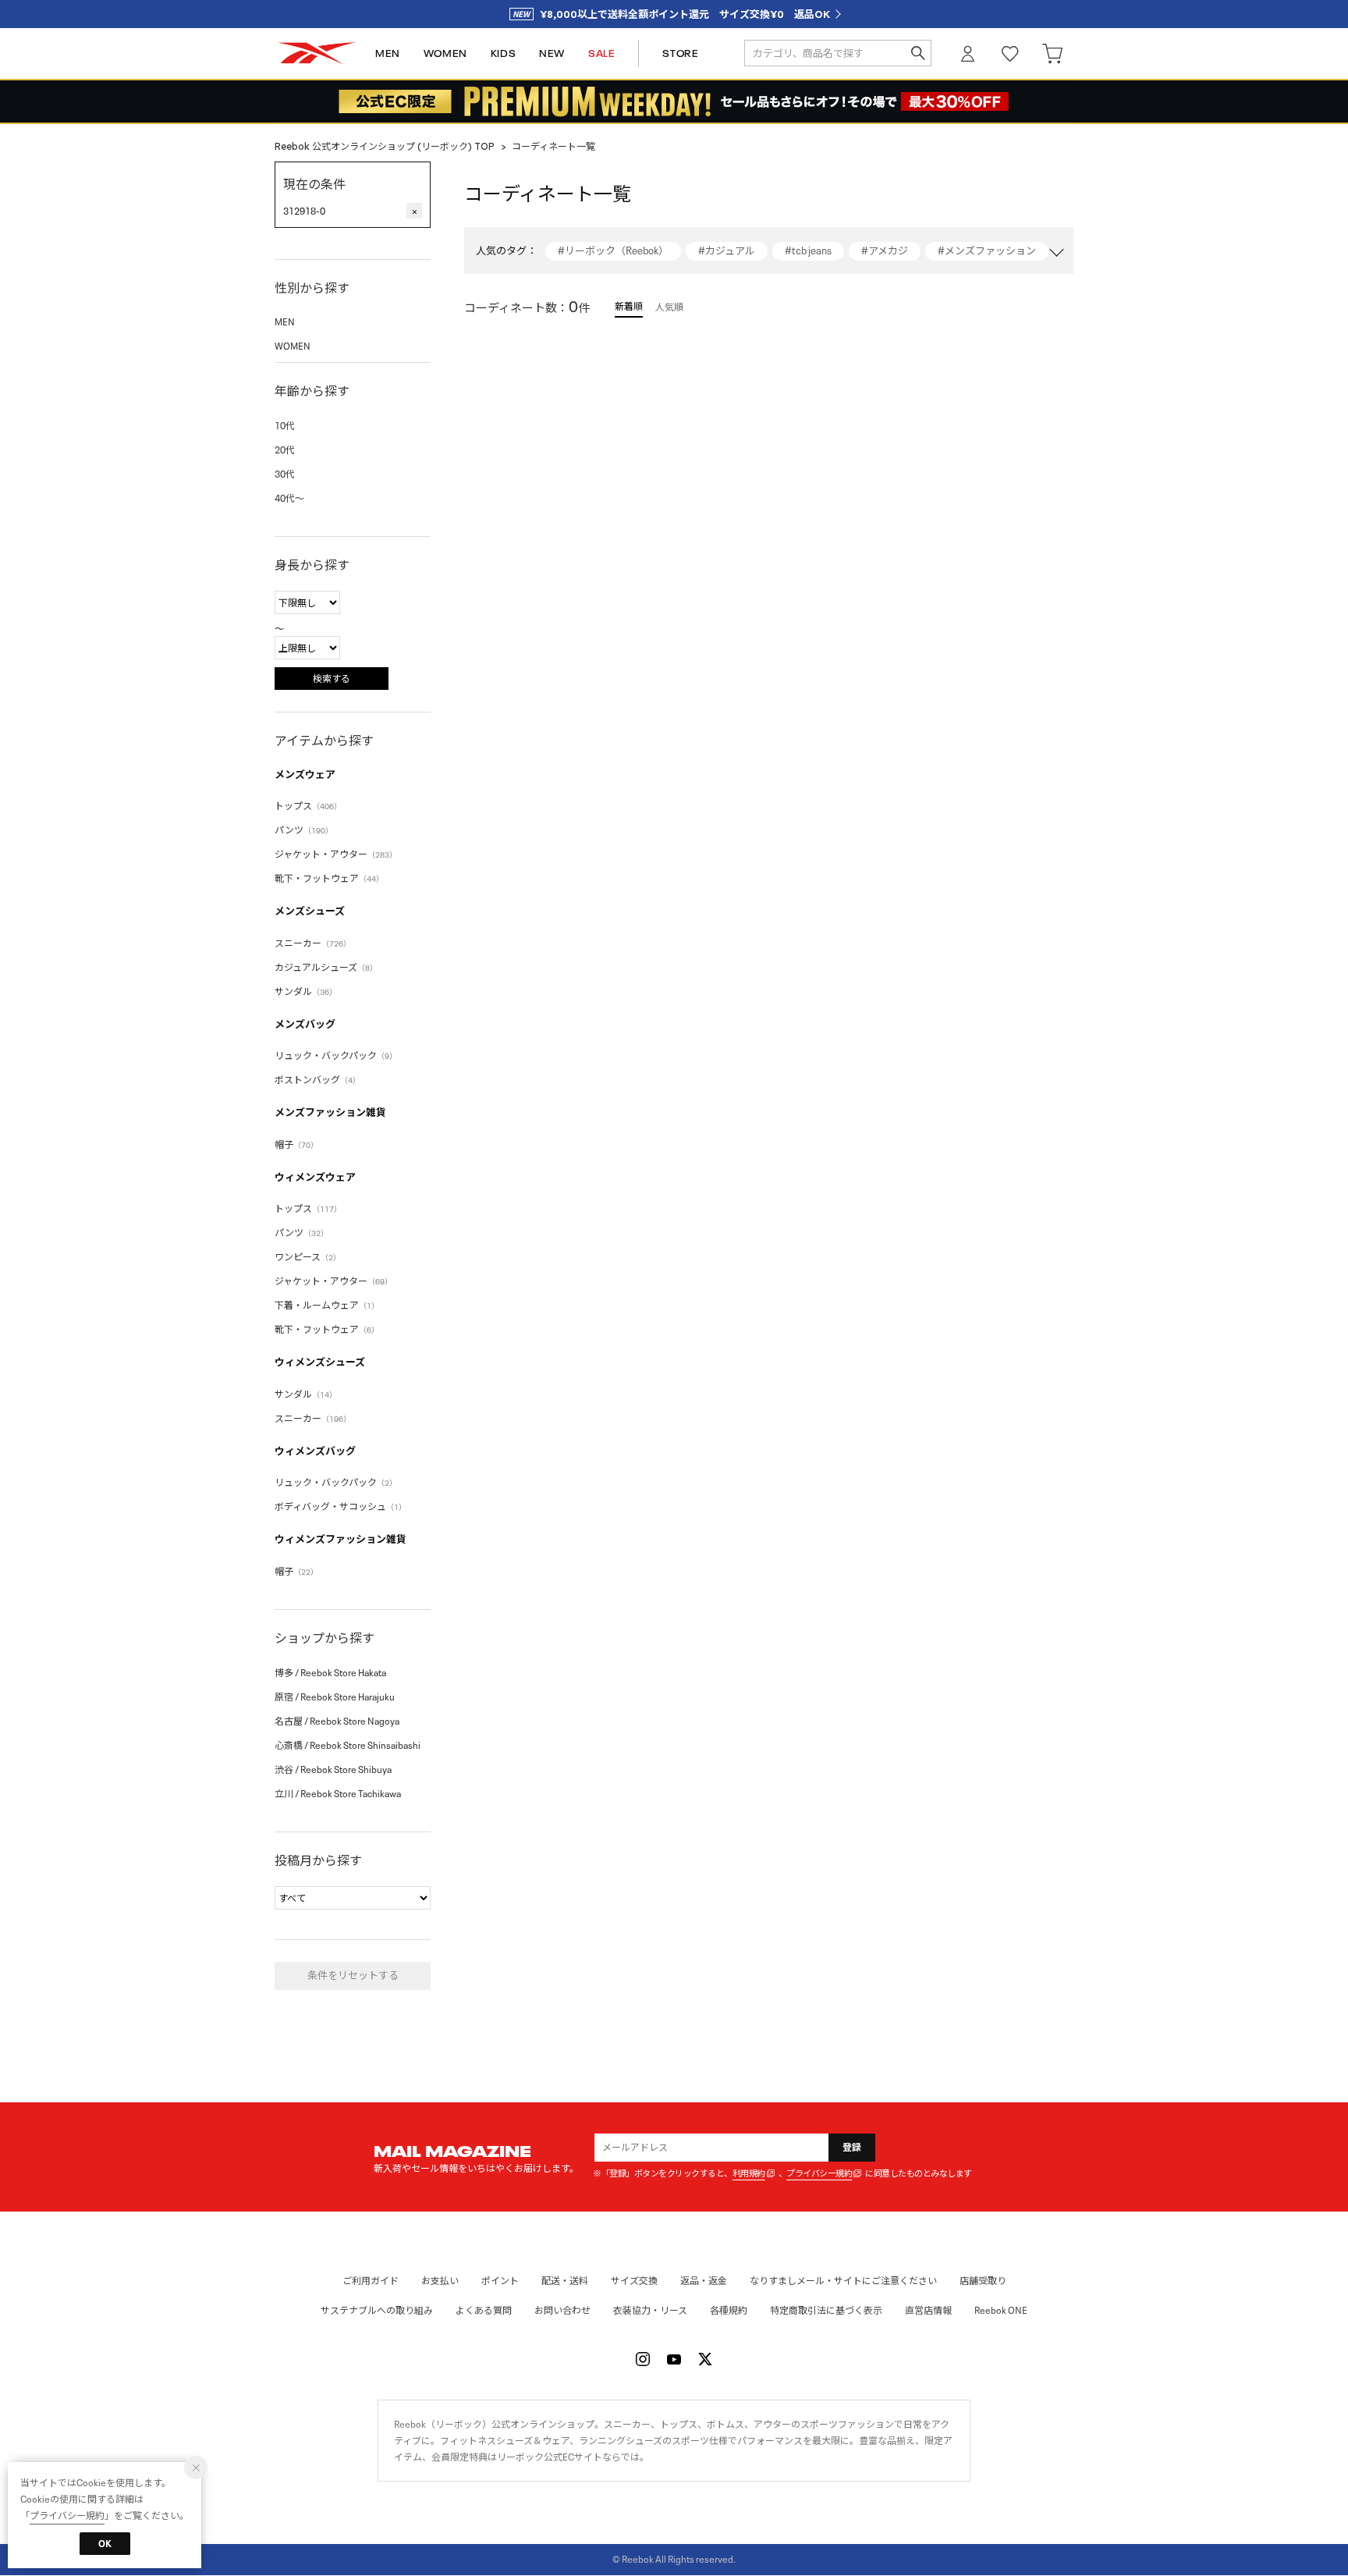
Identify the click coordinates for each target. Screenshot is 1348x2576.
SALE (601, 53)
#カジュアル (727, 251)
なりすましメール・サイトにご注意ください (843, 2281)
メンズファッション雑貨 (330, 1112)
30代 (285, 474)
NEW (552, 53)
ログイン (968, 53)
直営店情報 (928, 2310)
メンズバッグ (305, 1024)
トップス (308, 806)
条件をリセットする (353, 1976)
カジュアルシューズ (326, 967)
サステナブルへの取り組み (377, 2310)
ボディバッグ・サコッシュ (341, 1507)
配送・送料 (565, 2281)
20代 (285, 450)
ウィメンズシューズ (320, 1362)
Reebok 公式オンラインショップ (317, 53)
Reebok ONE (1001, 2310)
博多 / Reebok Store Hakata (330, 1673)
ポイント (500, 2281)
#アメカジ (885, 251)
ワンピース (308, 1257)
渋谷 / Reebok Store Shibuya (333, 1769)
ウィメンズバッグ (315, 1451)
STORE (680, 53)
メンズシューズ (310, 911)
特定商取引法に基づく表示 (826, 2310)
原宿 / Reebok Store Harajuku (335, 1697)
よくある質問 (484, 2310)
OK (105, 2544)
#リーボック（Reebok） (613, 251)
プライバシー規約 (819, 2174)
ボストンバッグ (317, 1080)
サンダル (306, 991)
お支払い (440, 2281)
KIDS (503, 53)
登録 (852, 2147)
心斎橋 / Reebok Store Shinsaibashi (348, 1745)
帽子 (296, 1144)
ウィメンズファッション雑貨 (341, 1539)
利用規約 (749, 2174)
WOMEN (445, 53)
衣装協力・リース (650, 2310)
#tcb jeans (808, 251)
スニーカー (313, 943)
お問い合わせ (562, 2310)
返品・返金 (704, 2281)
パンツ (304, 830)
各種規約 (729, 2310)
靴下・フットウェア (329, 878)
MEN (388, 53)
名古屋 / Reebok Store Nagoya (337, 1721)
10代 (285, 426)
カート (1052, 53)
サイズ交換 (634, 2281)
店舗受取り (983, 2281)
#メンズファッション (987, 251)
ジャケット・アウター (336, 854)
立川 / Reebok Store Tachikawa (338, 1794)
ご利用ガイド (371, 2281)
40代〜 (289, 498)
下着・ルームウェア (327, 1305)
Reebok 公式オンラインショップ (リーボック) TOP (385, 146)
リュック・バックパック (336, 1055)
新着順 (629, 306)
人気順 (669, 307)
